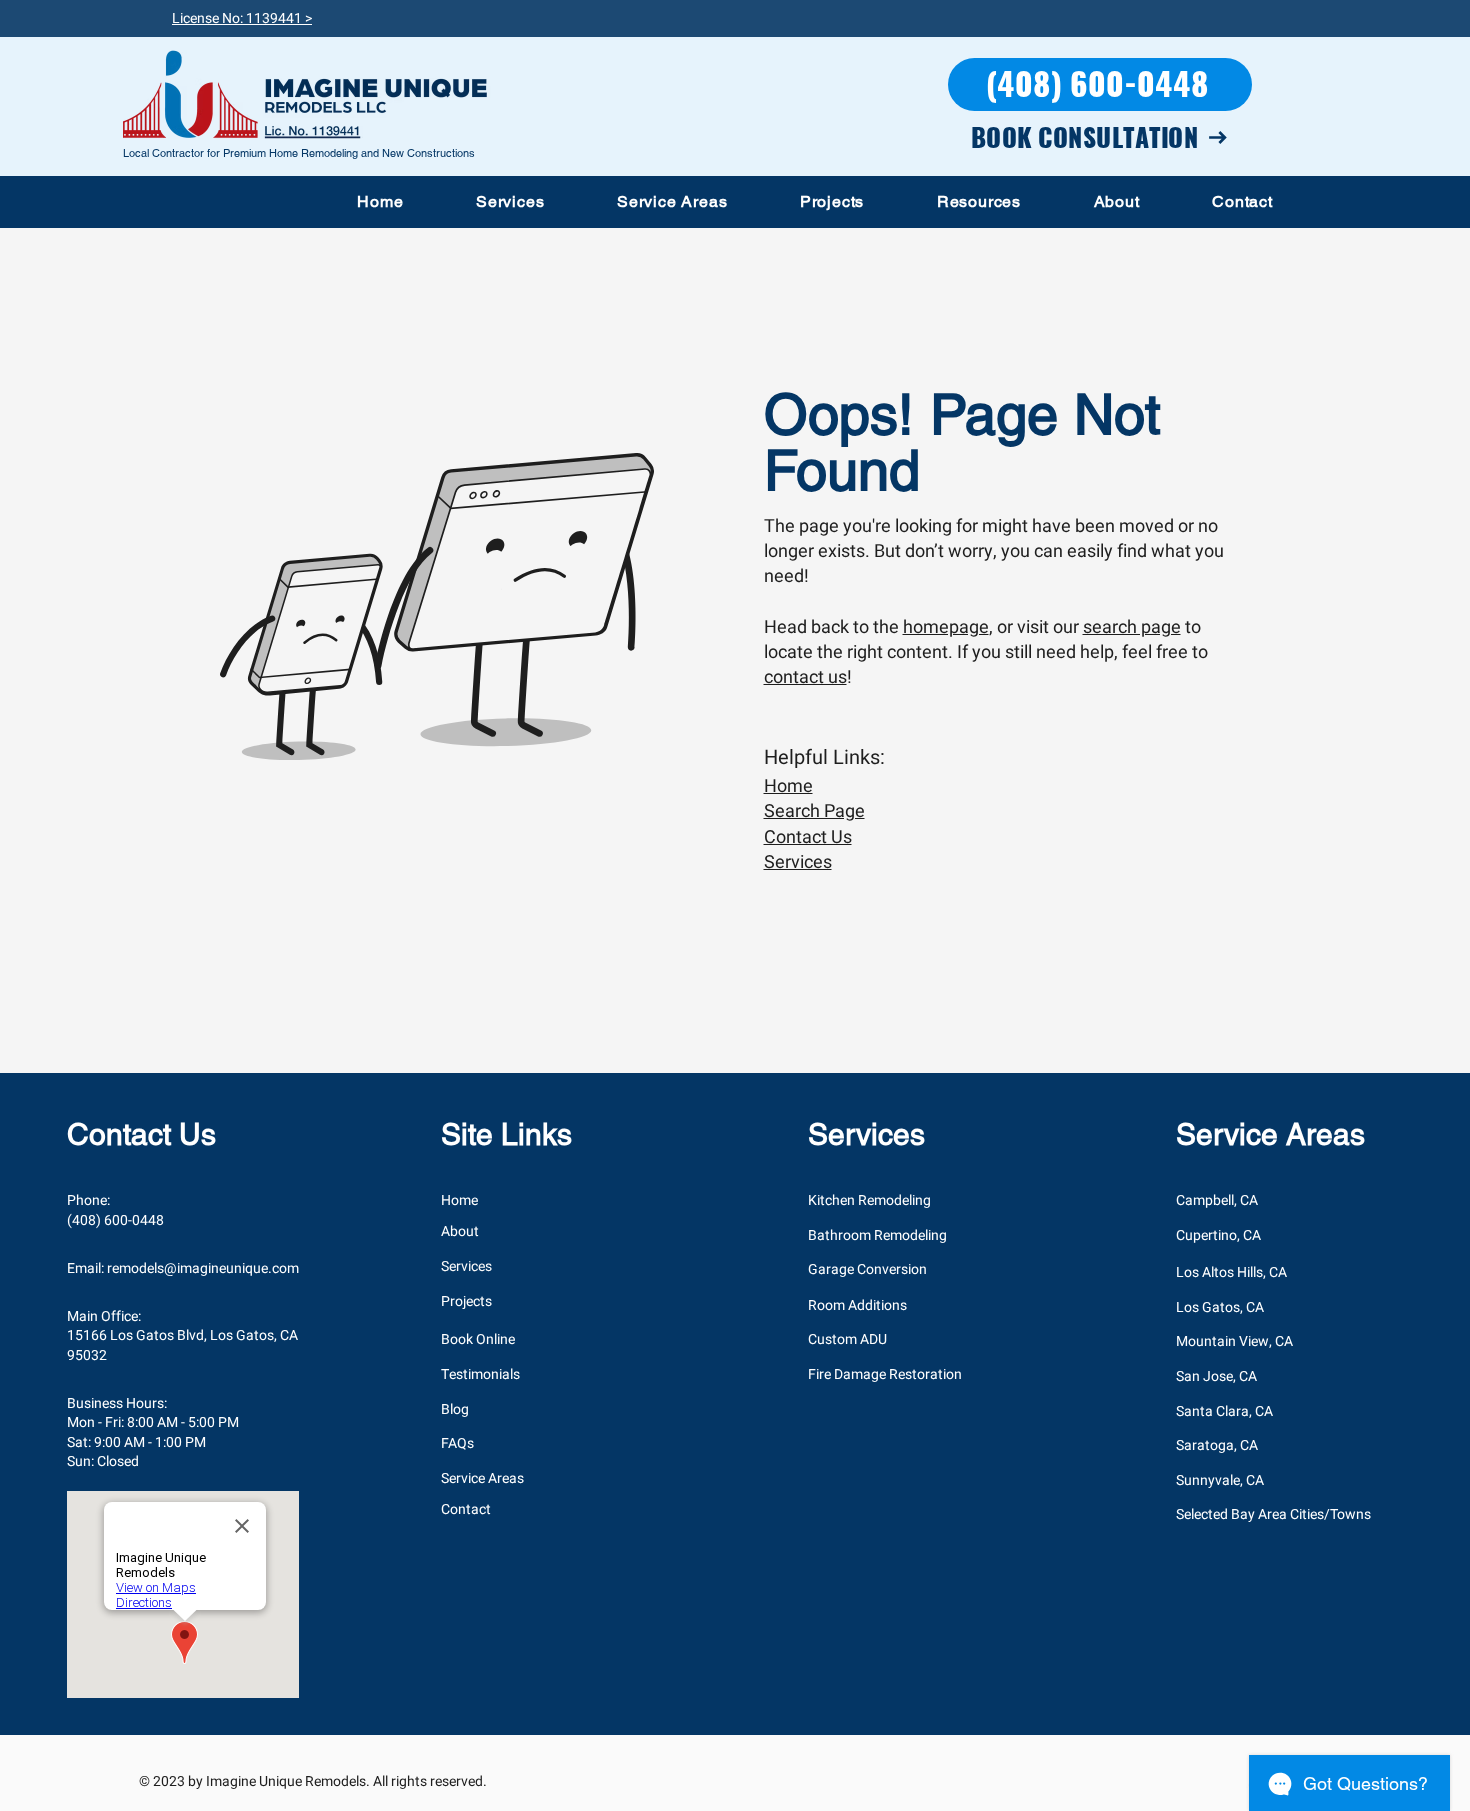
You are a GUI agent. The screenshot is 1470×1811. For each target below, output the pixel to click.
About (460, 1231)
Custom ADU (847, 1339)
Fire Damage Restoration (885, 1374)
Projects (466, 1301)
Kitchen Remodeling (869, 1200)
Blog (455, 1409)
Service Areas (482, 1478)
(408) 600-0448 (115, 1220)
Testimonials (480, 1374)
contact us (805, 677)
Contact (466, 1509)
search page (1132, 627)
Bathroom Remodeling (877, 1235)
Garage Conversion (867, 1269)
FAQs (457, 1443)
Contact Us (808, 837)
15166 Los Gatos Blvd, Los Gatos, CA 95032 (182, 1345)
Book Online (478, 1339)
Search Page (814, 811)
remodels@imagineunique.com (203, 1268)
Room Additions (857, 1305)
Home (788, 786)
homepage (946, 627)
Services (798, 862)
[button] (510, 201)
